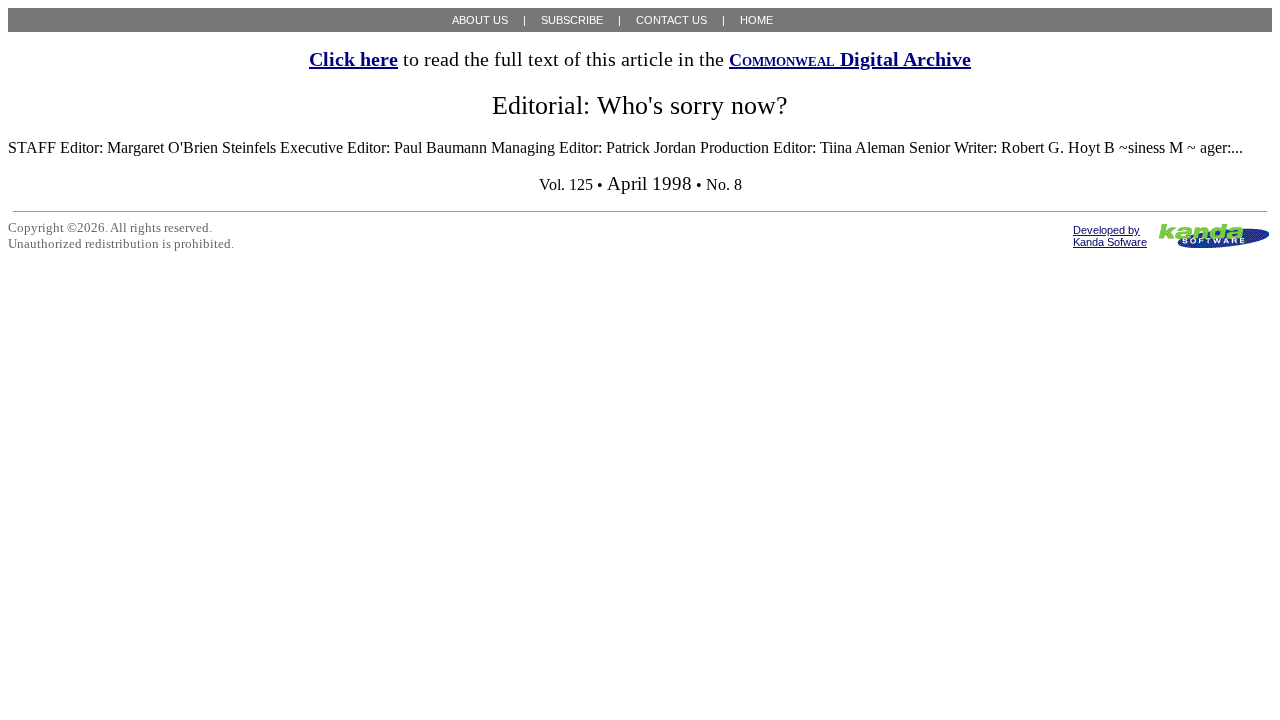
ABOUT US (480, 20)
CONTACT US (671, 20)
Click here (353, 59)
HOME (756, 20)
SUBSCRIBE (572, 20)
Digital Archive (850, 59)
